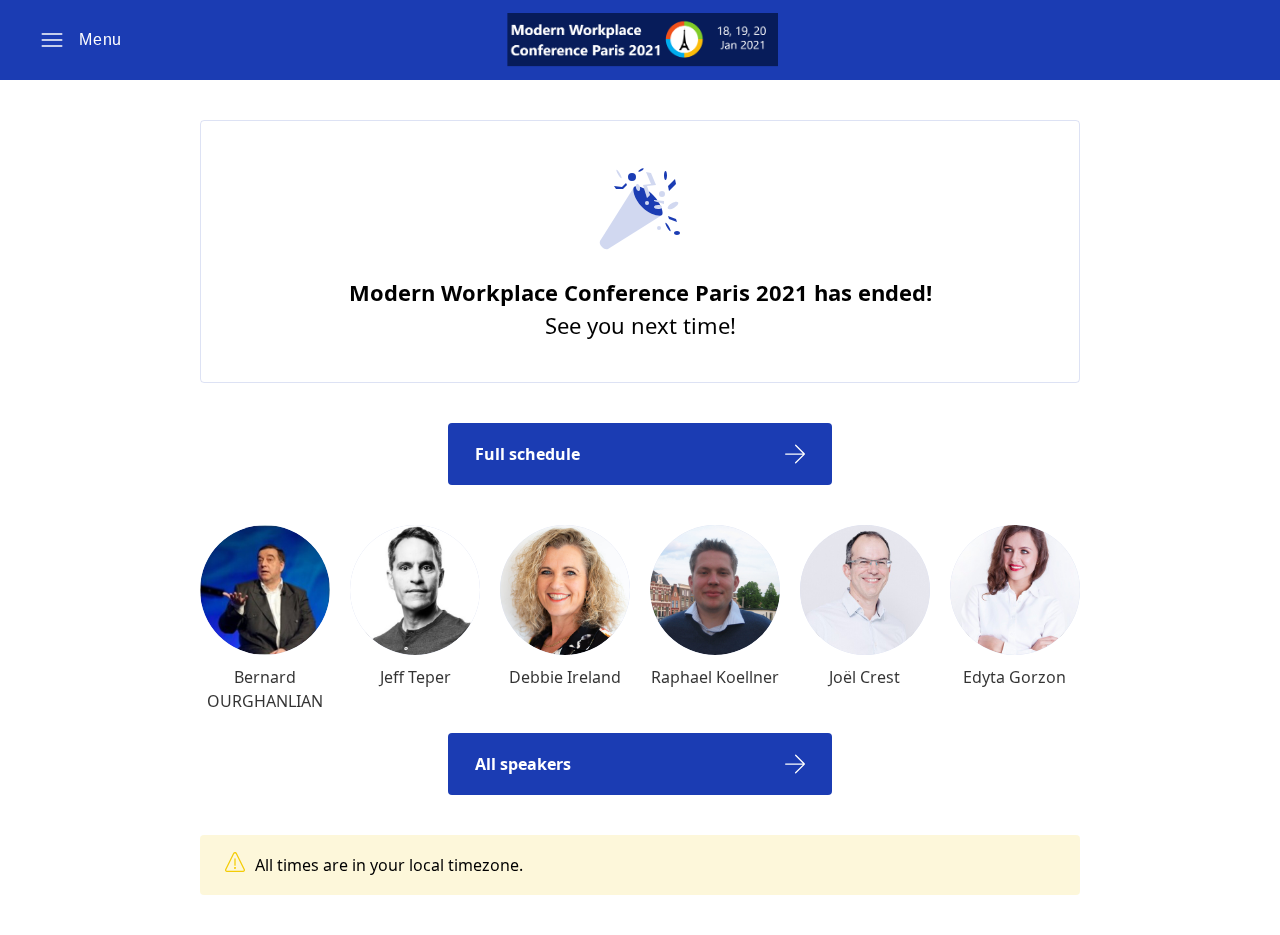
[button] (81, 40)
